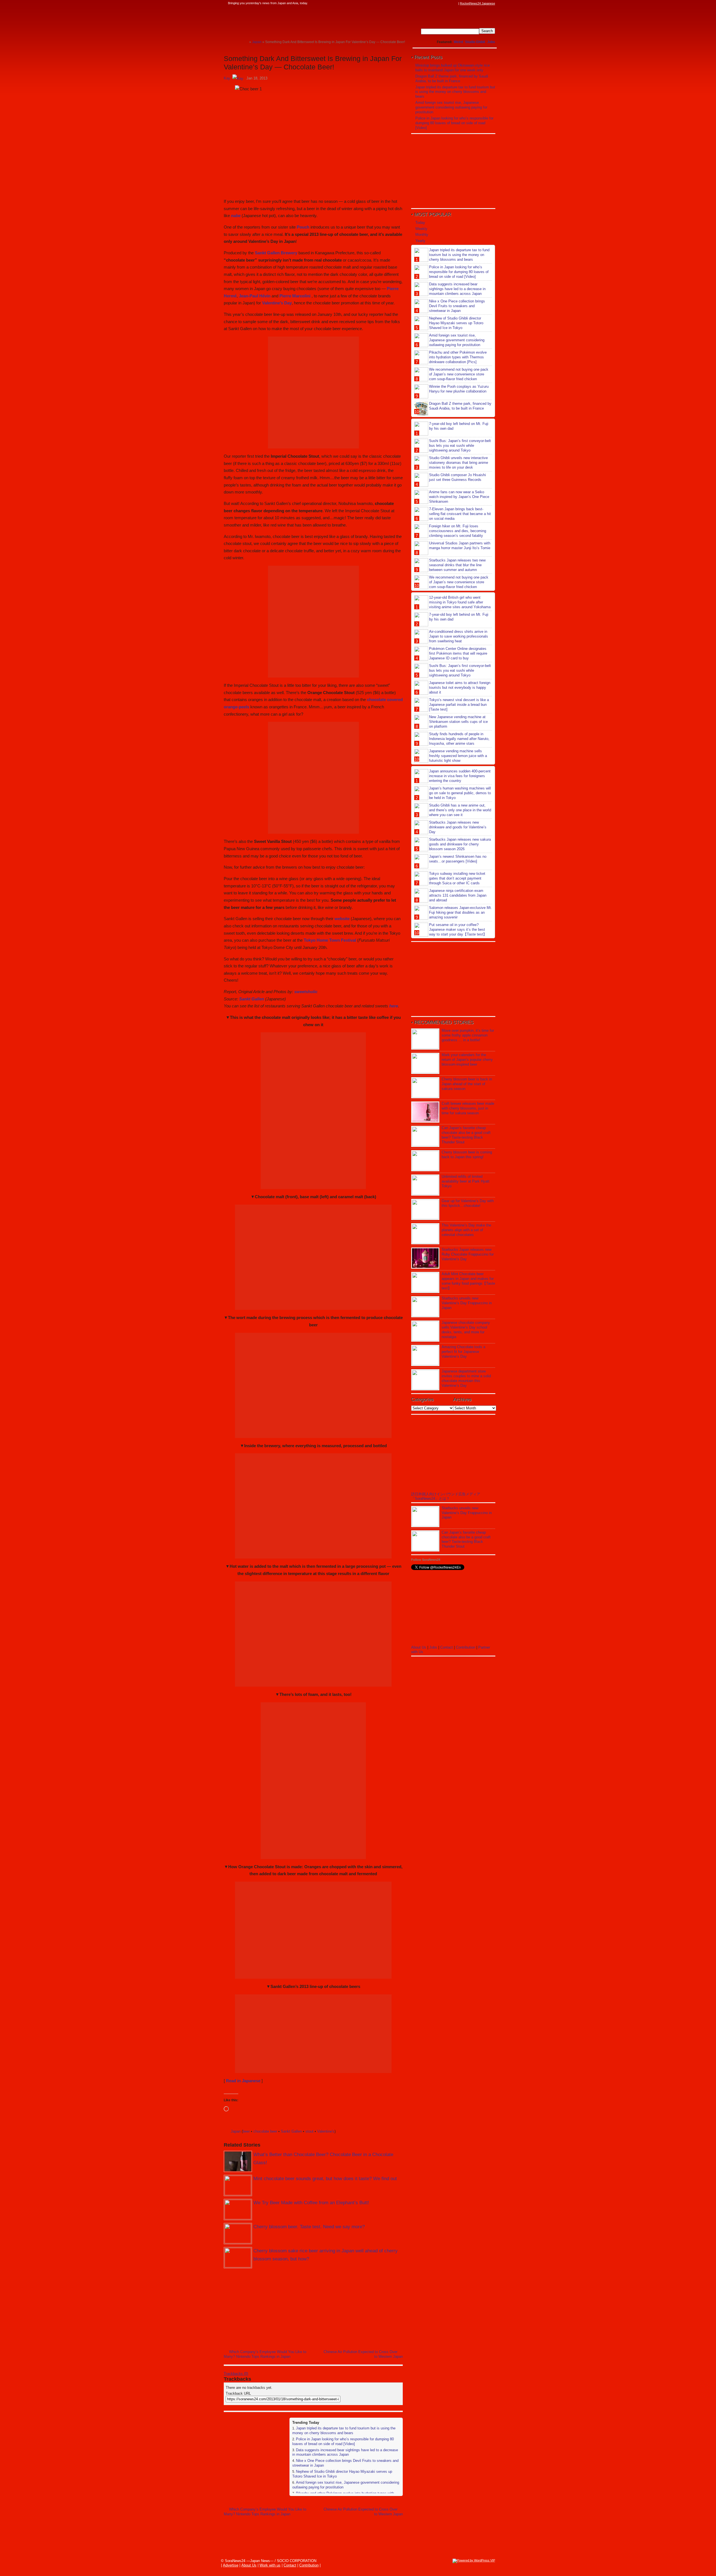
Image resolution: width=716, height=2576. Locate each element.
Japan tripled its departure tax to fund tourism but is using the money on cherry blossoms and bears (344, 2431)
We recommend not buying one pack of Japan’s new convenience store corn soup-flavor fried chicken (459, 374)
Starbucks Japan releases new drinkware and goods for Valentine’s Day (458, 827)
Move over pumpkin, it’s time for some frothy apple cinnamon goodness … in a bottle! (468, 1035)
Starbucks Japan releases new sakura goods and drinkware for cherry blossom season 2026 (460, 844)
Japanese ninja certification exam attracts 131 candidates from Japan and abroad (458, 895)
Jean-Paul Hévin (255, 296)
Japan (236, 2131)
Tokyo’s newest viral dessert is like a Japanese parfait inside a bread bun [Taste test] (459, 705)
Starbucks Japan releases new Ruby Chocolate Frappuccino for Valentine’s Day (468, 1254)
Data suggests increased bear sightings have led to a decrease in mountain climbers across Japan (345, 2452)
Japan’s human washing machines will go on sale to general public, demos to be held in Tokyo (460, 793)
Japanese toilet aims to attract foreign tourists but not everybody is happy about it (460, 688)
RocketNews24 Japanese (477, 3)
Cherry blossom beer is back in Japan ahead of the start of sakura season (467, 1084)
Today (420, 223)
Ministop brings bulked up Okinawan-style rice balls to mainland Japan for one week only (453, 68)
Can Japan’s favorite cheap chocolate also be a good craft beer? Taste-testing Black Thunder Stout (466, 1135)
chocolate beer (265, 2131)
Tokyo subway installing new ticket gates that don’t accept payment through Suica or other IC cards (457, 878)
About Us (419, 1647)
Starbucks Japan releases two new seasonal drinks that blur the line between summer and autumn (457, 565)
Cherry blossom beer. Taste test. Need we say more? (309, 2227)
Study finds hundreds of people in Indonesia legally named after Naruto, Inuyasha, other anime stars (459, 739)
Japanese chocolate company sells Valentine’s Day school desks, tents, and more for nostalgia (466, 1330)
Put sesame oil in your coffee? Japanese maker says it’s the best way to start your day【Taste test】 (458, 929)
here (394, 1006)
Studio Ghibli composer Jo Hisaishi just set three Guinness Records (457, 477)
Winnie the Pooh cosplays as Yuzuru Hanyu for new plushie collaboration (459, 389)
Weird (458, 42)
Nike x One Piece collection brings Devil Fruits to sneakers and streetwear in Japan (457, 306)
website (342, 919)
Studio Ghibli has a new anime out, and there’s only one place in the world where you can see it (460, 810)
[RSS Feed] (455, 3)
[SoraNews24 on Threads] (439, 3)
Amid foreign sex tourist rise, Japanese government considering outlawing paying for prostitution (451, 107)
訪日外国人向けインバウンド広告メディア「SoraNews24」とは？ (446, 1496)
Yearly (420, 241)
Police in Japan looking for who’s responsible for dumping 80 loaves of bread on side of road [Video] (343, 2441)
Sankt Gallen (252, 999)
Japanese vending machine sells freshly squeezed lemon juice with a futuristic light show (458, 756)
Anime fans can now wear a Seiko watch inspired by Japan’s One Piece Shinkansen (459, 497)
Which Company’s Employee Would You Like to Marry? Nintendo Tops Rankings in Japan (265, 2354)
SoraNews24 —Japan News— (281, 21)
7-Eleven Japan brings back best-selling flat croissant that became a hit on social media (460, 514)
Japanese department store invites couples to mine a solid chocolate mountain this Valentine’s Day (466, 1378)
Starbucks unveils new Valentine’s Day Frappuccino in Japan (467, 1303)
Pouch (303, 227)
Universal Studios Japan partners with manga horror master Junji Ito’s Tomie (460, 546)
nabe (236, 216)
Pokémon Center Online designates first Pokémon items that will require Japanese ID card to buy (458, 653)
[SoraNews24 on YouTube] (450, 3)
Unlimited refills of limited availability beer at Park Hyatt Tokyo (466, 1181)
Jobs (491, 42)
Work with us (270, 2565)
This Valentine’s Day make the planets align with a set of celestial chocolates (466, 1230)
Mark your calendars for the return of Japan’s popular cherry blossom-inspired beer (467, 1060)
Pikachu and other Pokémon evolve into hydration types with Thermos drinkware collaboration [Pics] (458, 357)
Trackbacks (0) (236, 2374)
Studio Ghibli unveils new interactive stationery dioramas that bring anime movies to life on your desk (459, 463)
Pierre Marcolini (295, 296)
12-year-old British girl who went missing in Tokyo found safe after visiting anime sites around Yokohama (460, 602)
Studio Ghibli (475, 42)
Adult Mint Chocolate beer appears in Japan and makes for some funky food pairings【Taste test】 (468, 1281)
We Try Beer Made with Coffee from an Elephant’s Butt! (311, 2203)
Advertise (231, 2565)
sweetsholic (306, 992)
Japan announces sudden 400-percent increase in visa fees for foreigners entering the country (460, 776)
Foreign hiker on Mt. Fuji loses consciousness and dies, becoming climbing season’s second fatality (458, 531)
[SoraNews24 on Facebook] (428, 3)
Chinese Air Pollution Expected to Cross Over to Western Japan (363, 2354)
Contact (447, 1647)
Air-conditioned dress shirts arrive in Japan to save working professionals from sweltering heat (459, 636)
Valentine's (326, 2131)
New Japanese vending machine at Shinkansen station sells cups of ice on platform (458, 722)
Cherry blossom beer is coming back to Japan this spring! (467, 1155)
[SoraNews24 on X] (444, 3)
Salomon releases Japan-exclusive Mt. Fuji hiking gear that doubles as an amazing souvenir (461, 912)
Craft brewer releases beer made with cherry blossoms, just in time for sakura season (468, 1108)
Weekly (421, 229)
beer (246, 2131)
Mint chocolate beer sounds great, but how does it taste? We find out (325, 2179)
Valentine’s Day (277, 303)
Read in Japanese (243, 2081)
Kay (227, 78)
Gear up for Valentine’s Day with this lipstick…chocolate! (468, 1203)
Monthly (422, 235)
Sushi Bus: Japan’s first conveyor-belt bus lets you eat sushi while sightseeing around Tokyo (460, 446)
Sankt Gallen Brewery (276, 253)
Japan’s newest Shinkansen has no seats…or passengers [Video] (458, 859)
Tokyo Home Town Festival (330, 940)
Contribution (466, 1647)
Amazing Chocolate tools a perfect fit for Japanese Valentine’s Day (463, 1352)
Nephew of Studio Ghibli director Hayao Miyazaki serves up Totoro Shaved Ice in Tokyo (456, 323)
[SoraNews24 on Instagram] (434, 3)
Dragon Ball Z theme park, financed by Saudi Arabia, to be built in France (452, 79)
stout (309, 2131)
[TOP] (245, 42)
